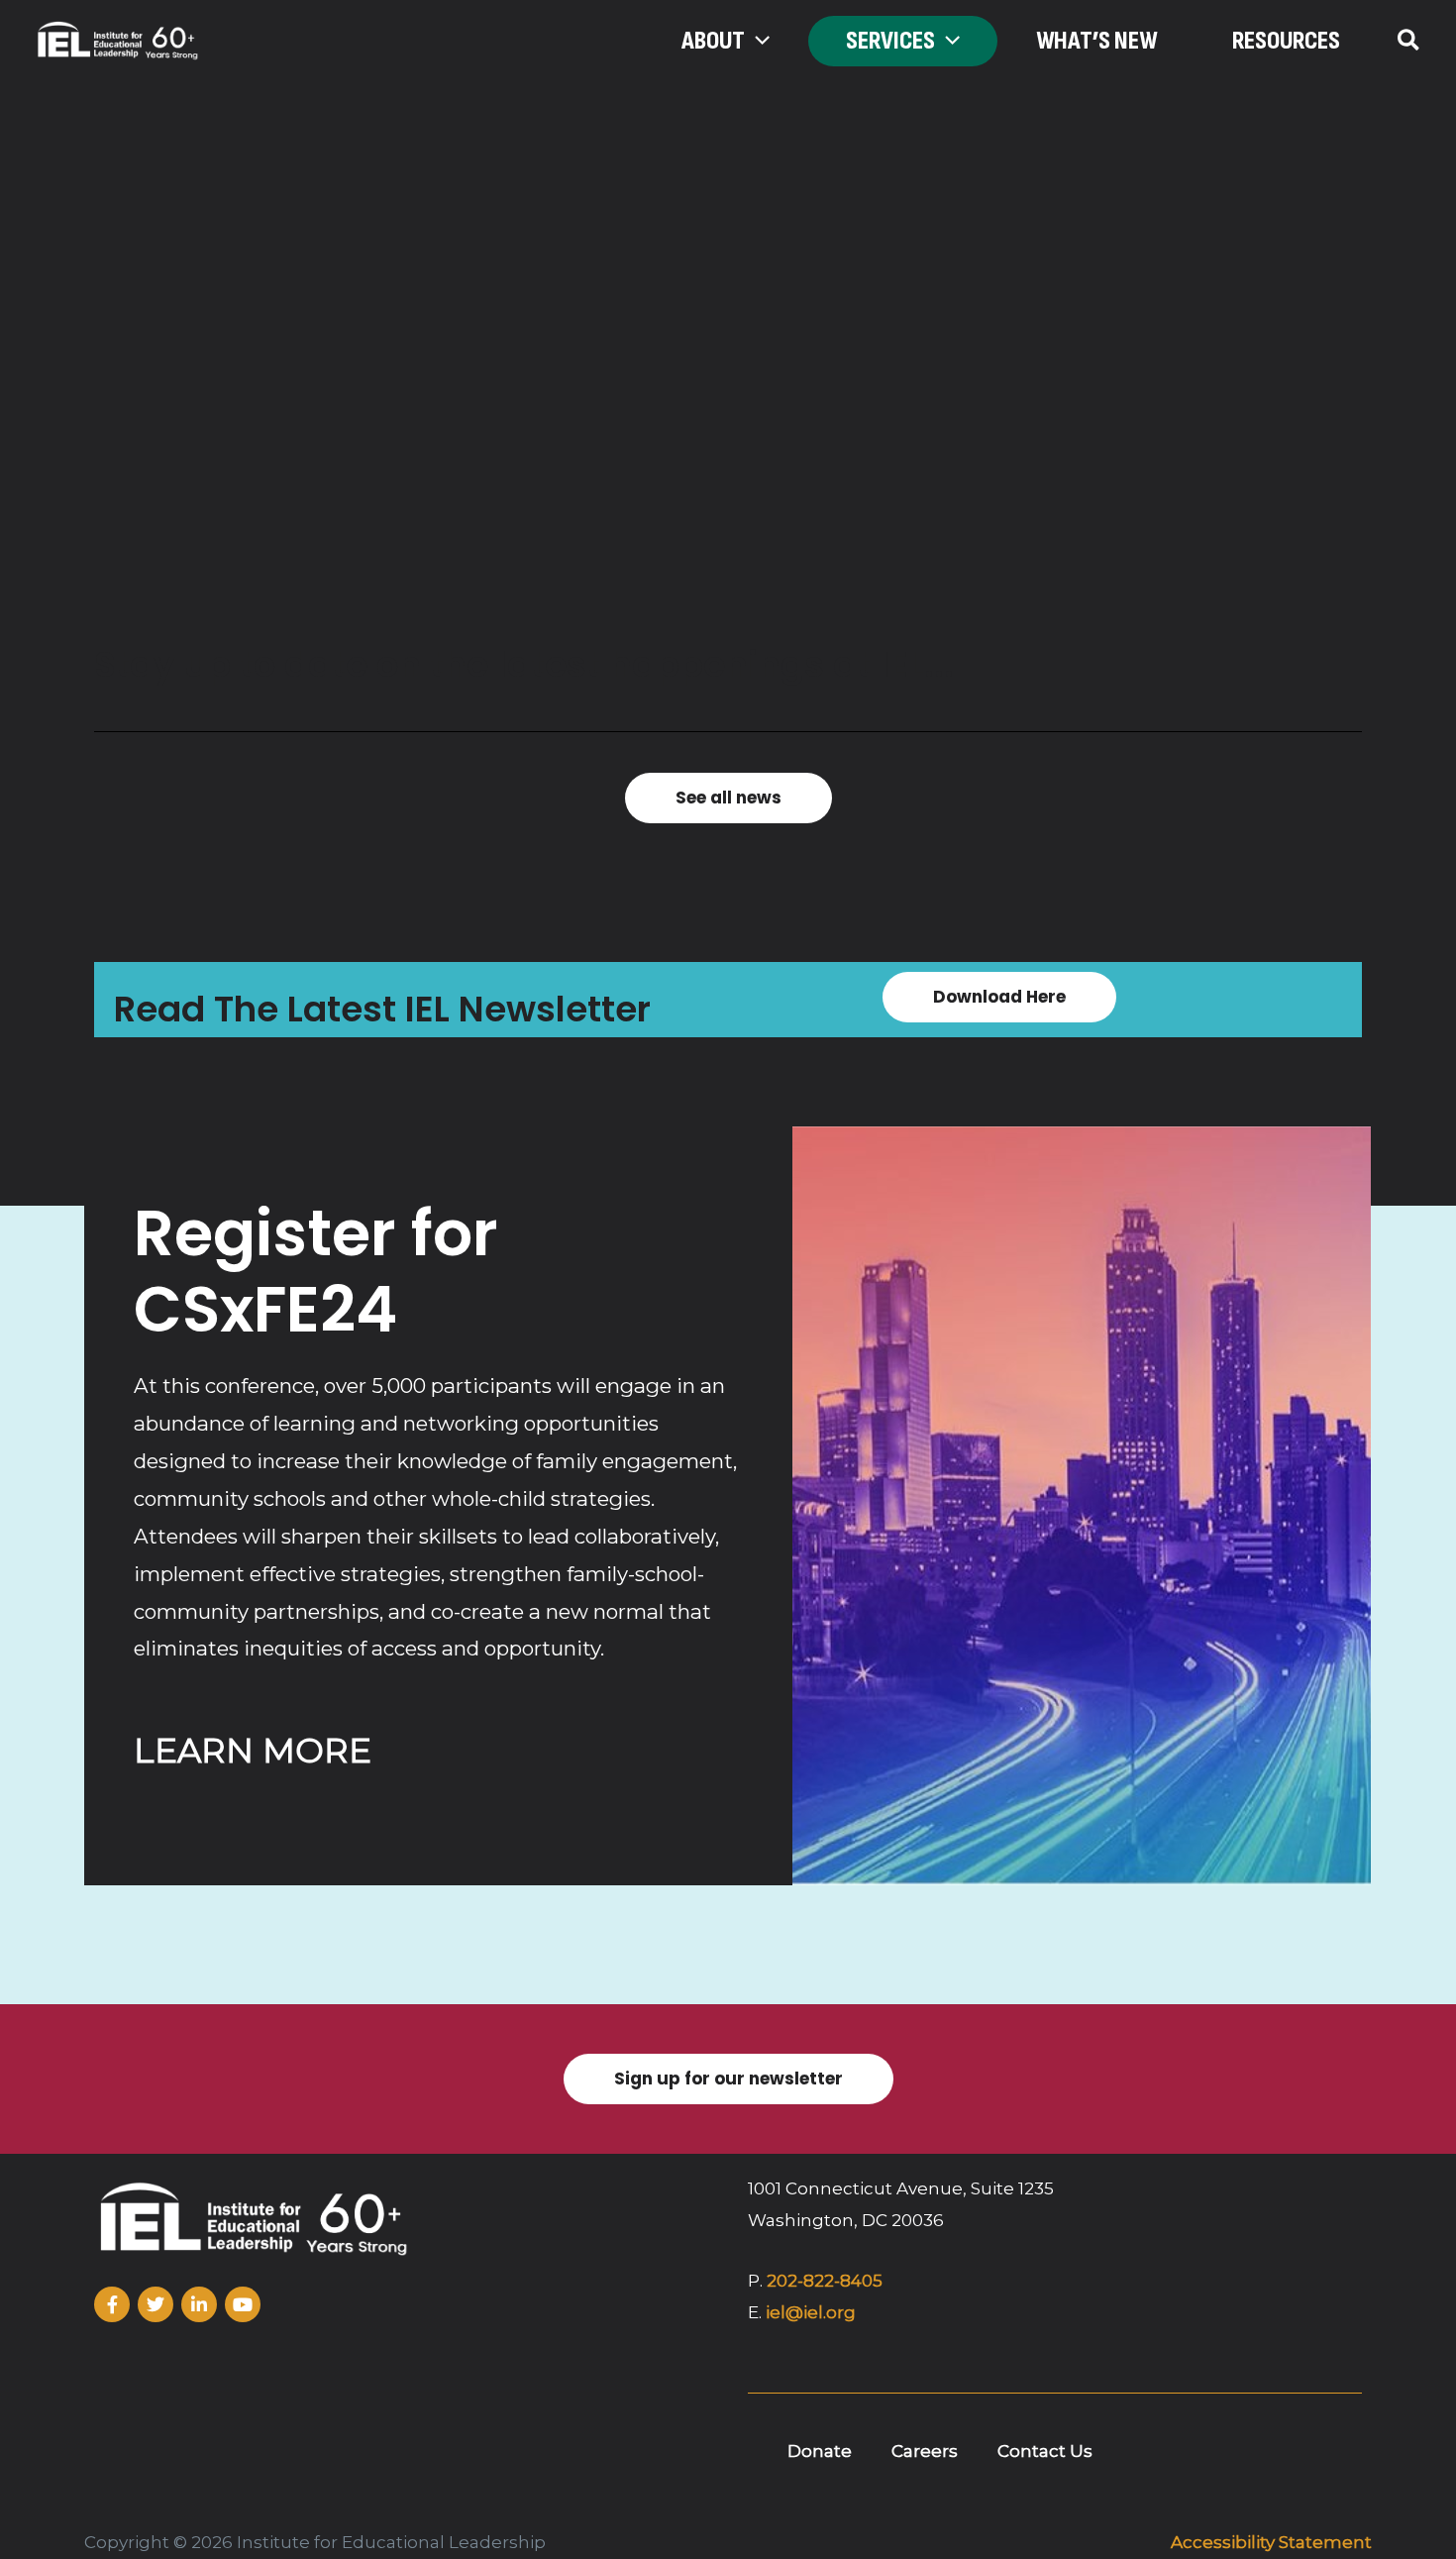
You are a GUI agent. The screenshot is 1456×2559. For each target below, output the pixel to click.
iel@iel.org (811, 2312)
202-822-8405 (825, 2281)
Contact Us (1045, 2451)
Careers (925, 2451)
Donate (820, 2451)
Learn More (253, 1751)
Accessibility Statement (1271, 2542)
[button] (757, 42)
